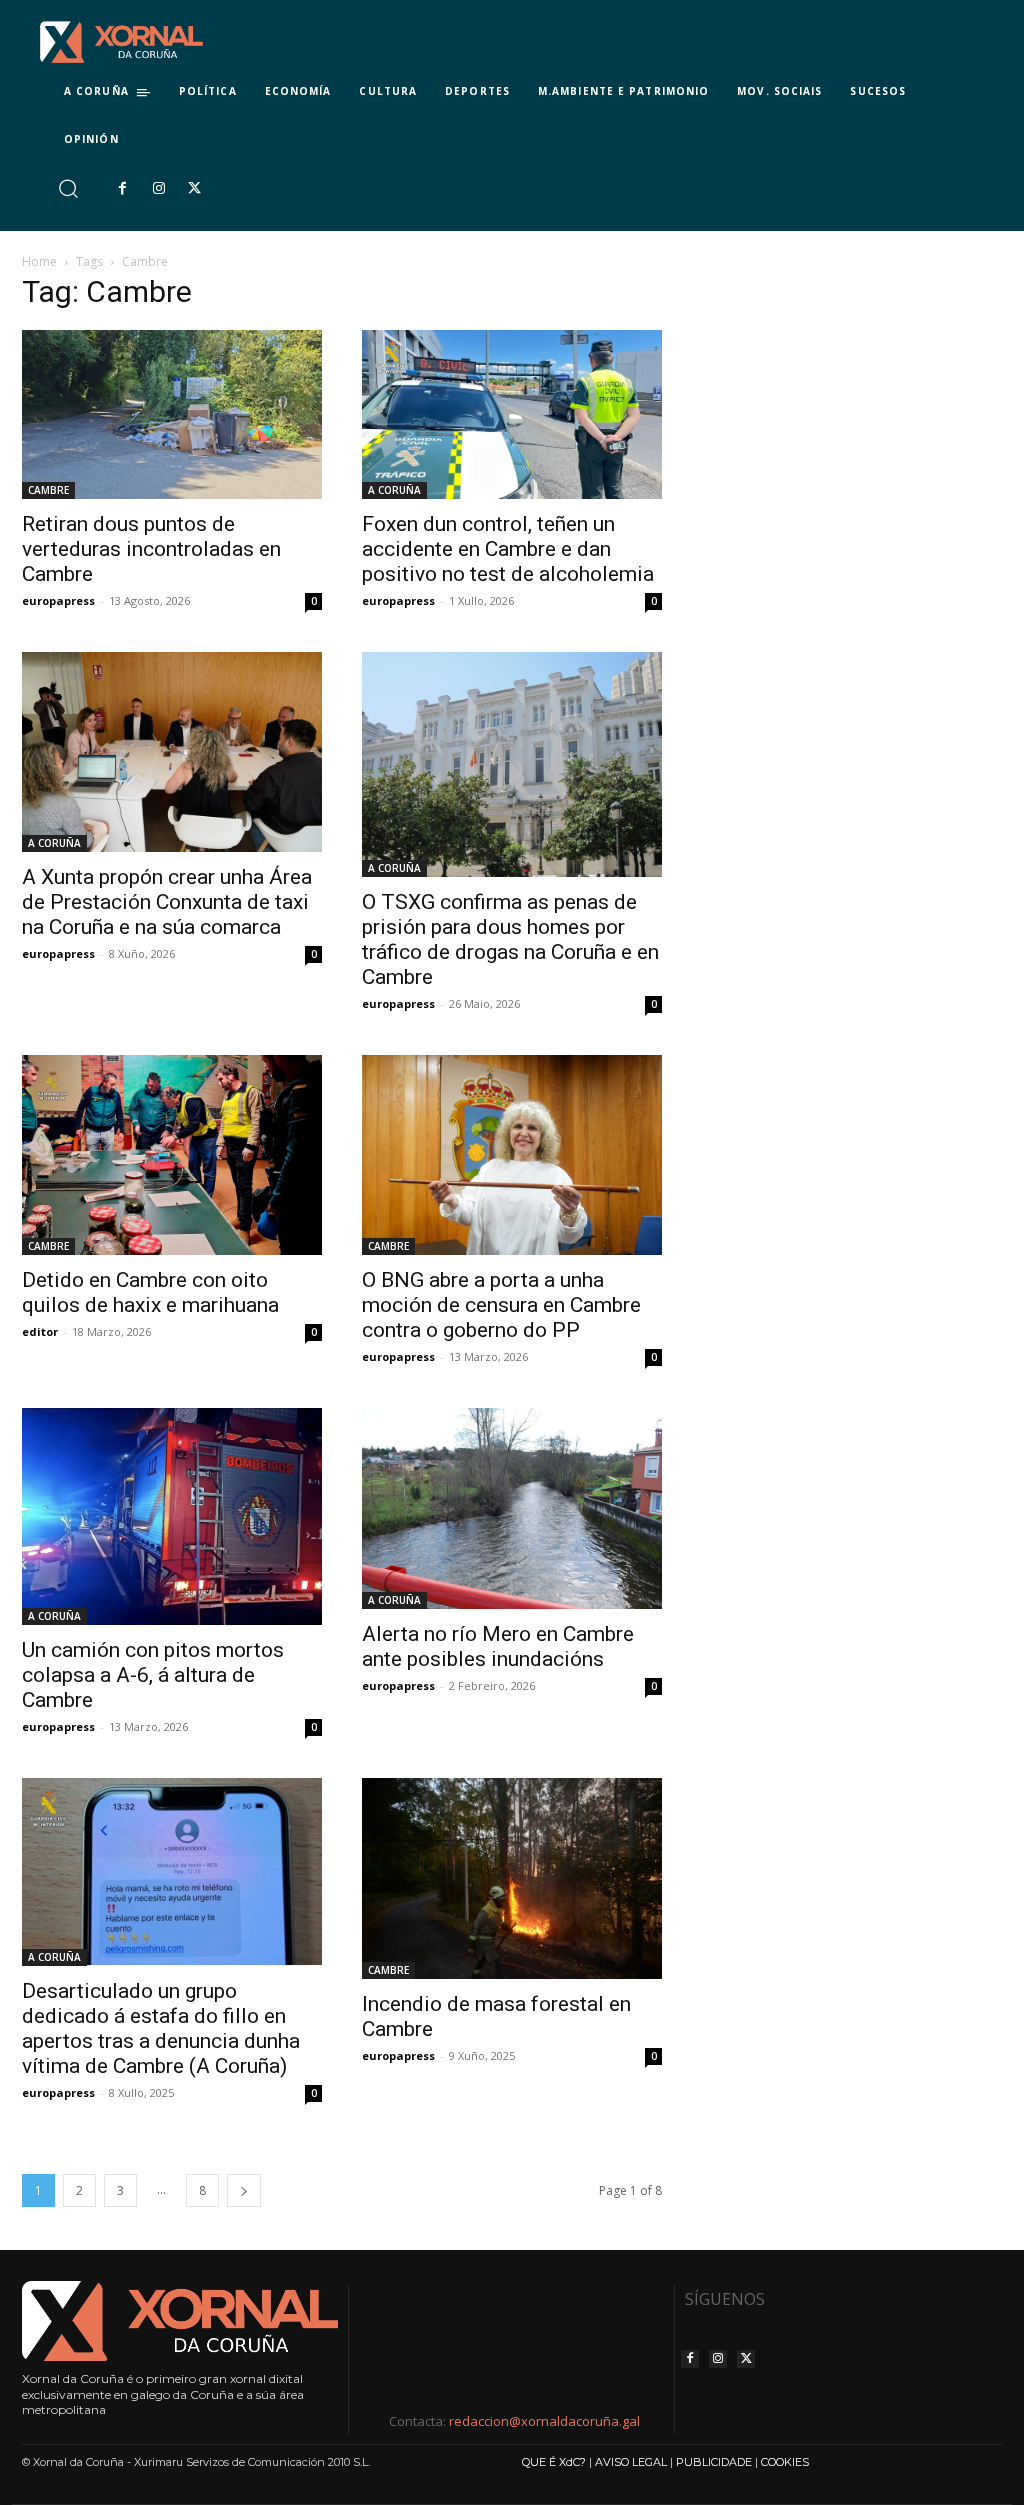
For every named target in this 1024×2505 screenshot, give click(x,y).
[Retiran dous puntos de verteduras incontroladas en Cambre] (172, 414)
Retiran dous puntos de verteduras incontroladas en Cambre (151, 549)
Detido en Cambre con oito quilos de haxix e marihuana (150, 1292)
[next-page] (244, 2190)
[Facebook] (122, 189)
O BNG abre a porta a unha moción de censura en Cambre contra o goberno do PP (501, 1305)
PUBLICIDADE (714, 2462)
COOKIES (785, 2462)
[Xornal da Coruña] (121, 42)
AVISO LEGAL (631, 2462)
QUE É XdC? (554, 2462)
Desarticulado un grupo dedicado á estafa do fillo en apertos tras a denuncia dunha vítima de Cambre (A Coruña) (161, 2028)
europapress (58, 600)
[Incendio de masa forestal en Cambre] (512, 1878)
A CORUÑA (394, 490)
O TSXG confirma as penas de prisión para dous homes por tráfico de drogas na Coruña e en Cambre (510, 939)
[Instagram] (158, 189)
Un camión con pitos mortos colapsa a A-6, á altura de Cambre (153, 1675)
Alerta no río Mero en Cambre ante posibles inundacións (498, 1646)
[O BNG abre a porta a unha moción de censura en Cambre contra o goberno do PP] (512, 1155)
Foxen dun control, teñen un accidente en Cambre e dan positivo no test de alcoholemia (508, 549)
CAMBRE (48, 490)
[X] (195, 189)
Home (39, 261)
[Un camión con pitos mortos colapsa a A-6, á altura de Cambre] (172, 1516)
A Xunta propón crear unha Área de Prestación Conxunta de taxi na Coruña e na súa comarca (167, 902)
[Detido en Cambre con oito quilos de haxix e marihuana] (172, 1155)
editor (40, 1331)
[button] (67, 188)
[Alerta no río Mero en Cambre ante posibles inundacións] (512, 1508)
